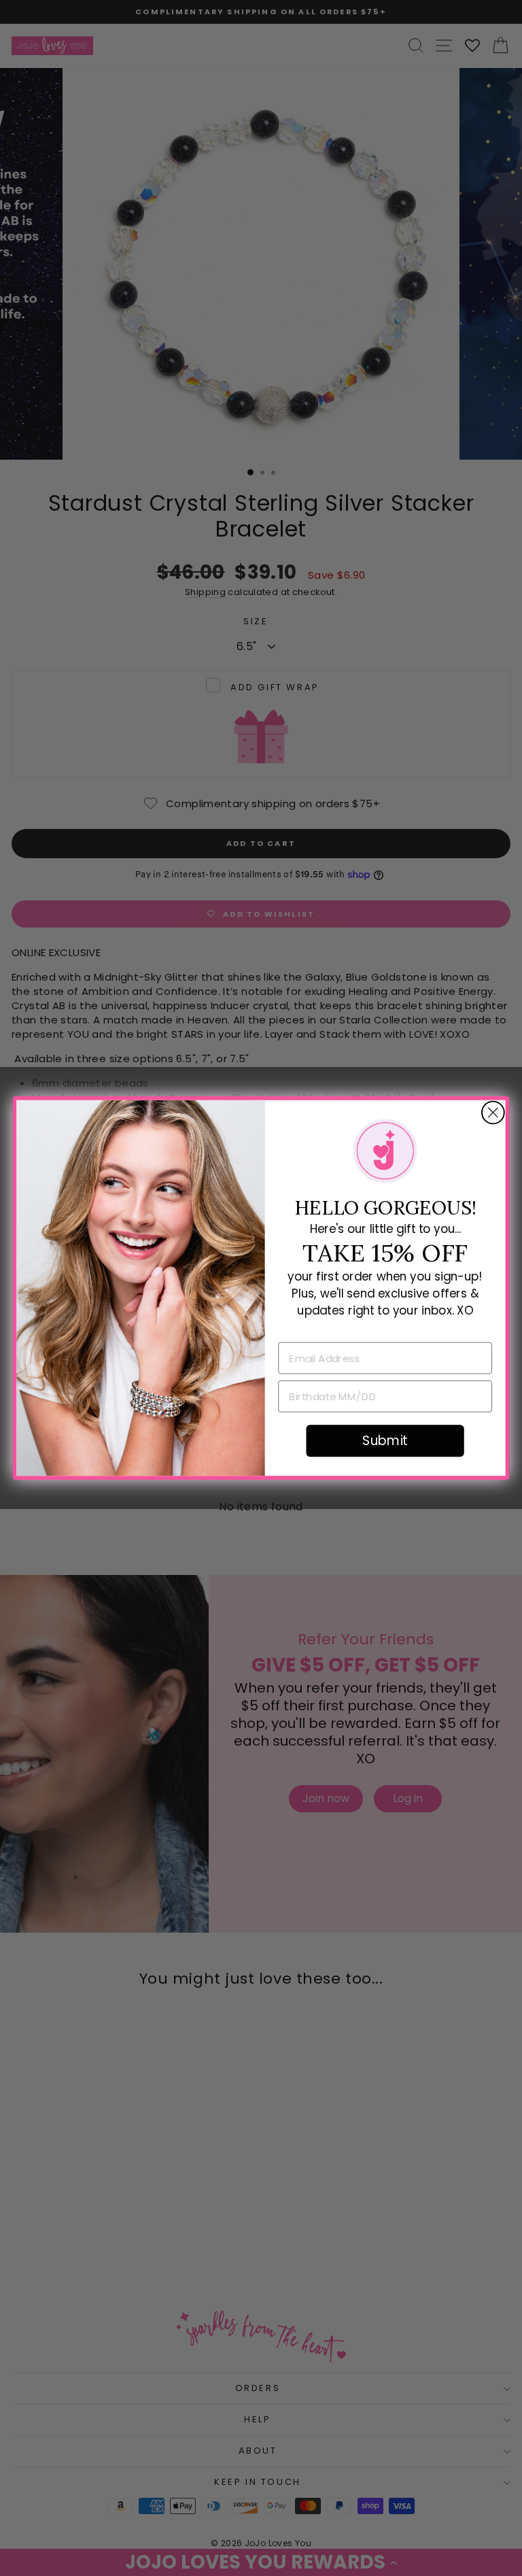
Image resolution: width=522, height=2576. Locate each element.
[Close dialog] (493, 1113)
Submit (385, 1441)
